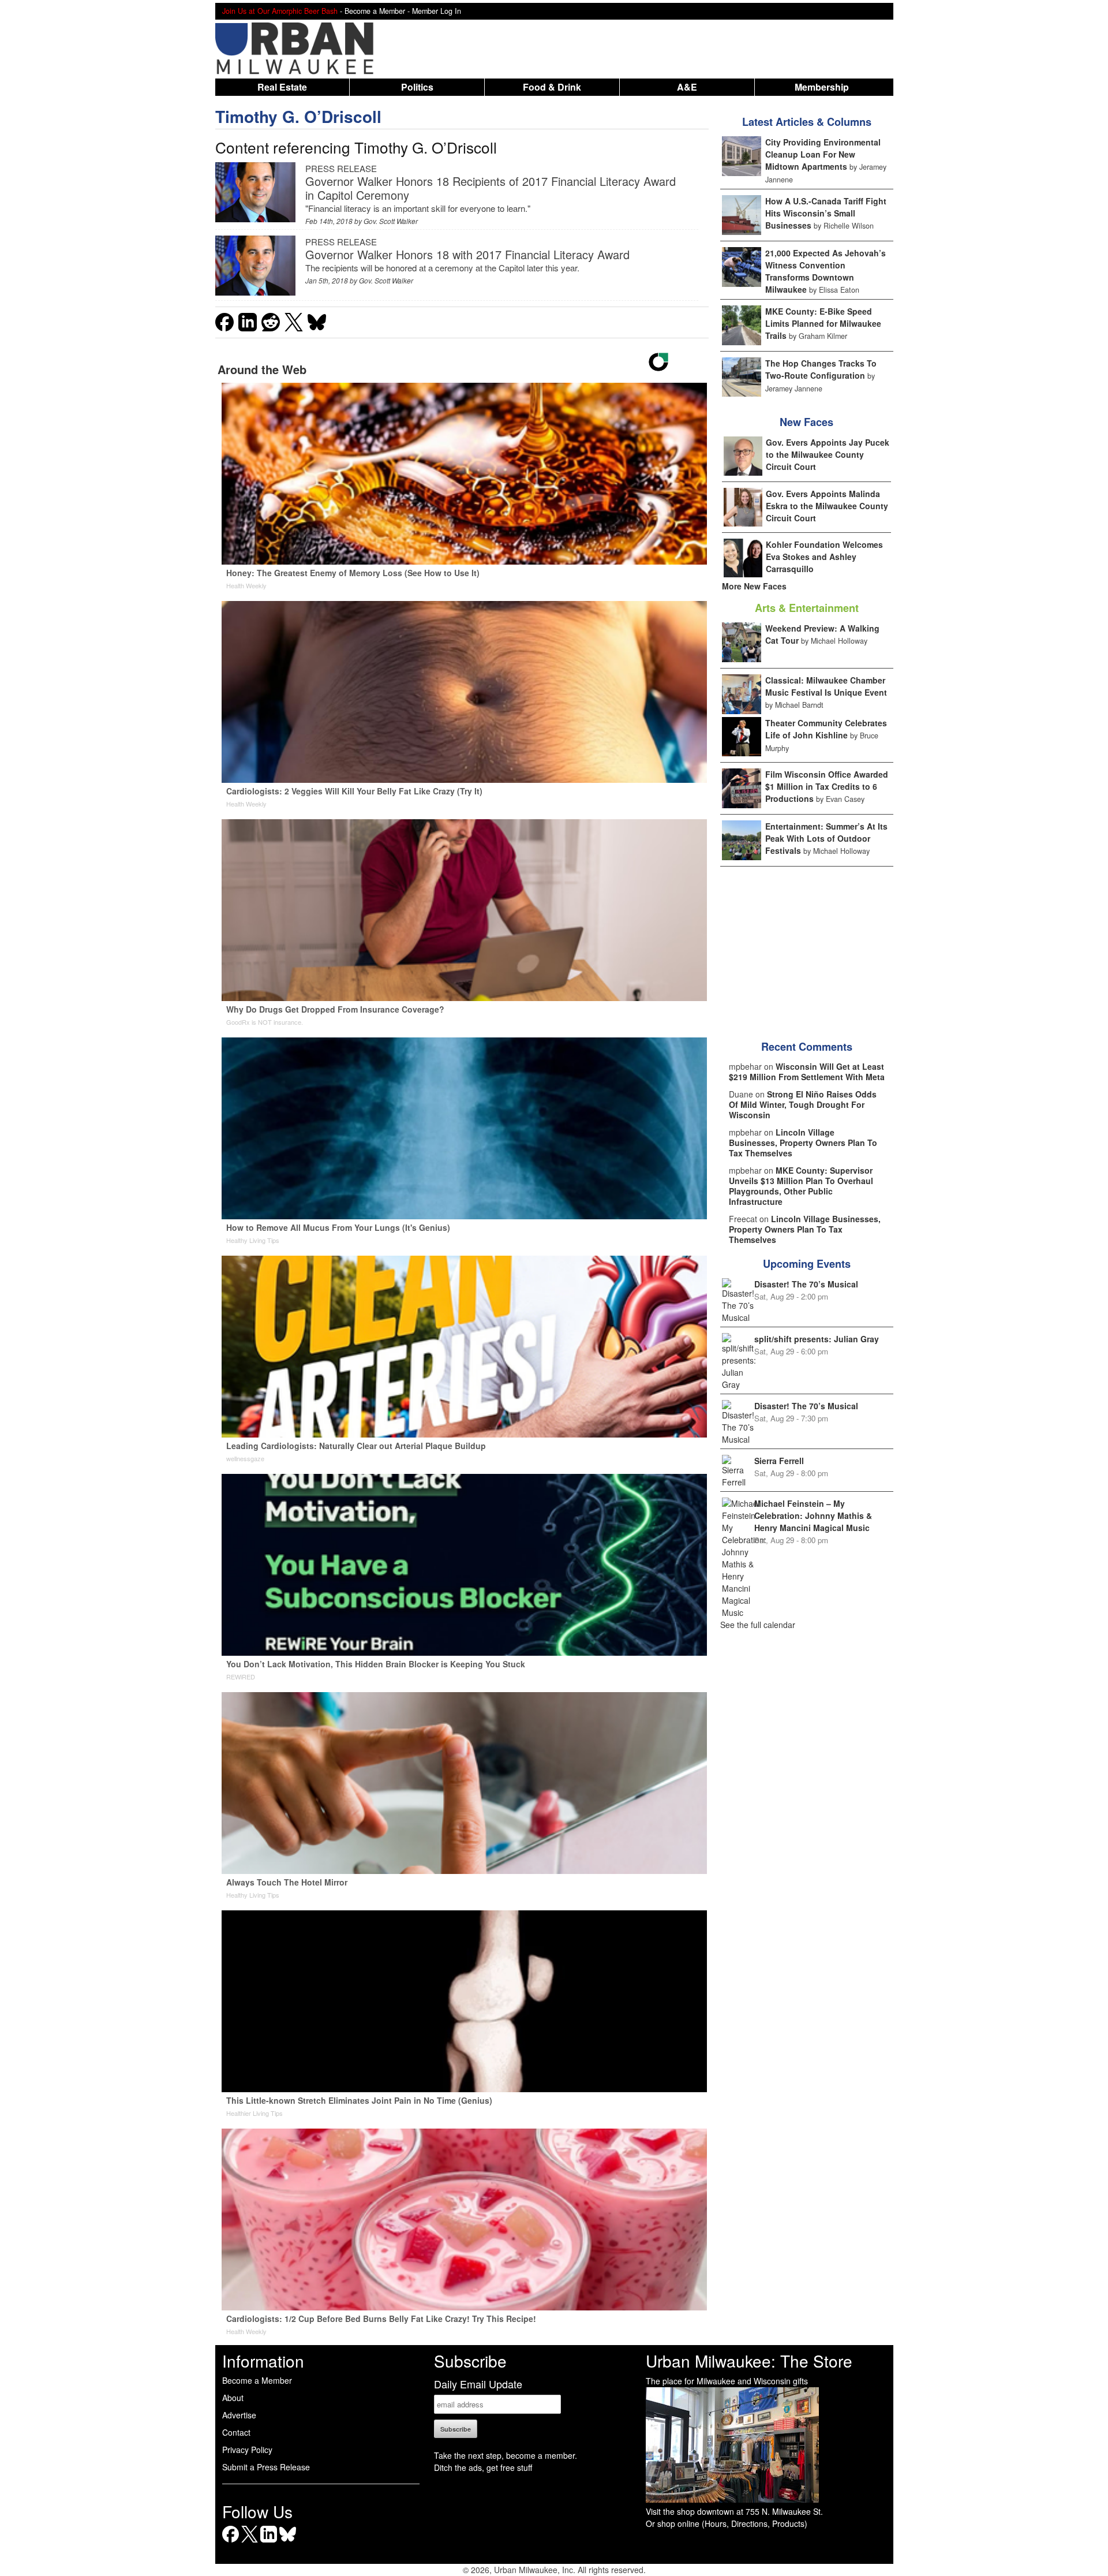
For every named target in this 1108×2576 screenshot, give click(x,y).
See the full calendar (758, 1625)
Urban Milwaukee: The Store (749, 2361)
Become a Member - (378, 11)
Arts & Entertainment (807, 608)
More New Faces (754, 586)
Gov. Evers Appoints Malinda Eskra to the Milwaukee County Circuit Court (827, 506)
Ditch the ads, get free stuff (483, 2467)
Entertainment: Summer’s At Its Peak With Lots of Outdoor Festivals (826, 838)
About (233, 2398)
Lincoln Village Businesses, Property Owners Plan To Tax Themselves (803, 1143)
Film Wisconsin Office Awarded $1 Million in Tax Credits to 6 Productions (827, 786)
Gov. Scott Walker (391, 221)
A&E (687, 87)
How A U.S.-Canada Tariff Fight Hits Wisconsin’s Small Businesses (826, 213)
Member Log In (437, 11)
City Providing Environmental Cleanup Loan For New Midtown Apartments (823, 154)
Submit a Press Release (266, 2467)
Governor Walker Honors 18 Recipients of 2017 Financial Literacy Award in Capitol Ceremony (491, 188)
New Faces (806, 422)
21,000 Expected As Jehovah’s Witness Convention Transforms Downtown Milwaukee (826, 271)
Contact (236, 2432)
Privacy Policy (247, 2450)
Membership (822, 87)
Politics (417, 87)
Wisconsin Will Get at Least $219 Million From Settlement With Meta (807, 1072)
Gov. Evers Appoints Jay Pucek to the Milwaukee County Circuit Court (828, 454)
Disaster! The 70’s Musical (806, 1284)
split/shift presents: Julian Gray (817, 1339)
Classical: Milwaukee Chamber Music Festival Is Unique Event (826, 686)
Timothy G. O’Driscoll (298, 116)
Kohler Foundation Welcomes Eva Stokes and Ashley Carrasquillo (824, 557)
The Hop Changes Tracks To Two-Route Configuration (821, 369)
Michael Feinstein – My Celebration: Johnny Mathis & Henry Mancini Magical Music (813, 1515)
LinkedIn (269, 2542)
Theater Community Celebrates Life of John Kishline (826, 729)
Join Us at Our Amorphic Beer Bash (280, 11)
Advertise (239, 2415)
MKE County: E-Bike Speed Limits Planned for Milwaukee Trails (823, 323)
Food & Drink (552, 87)
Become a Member (257, 2380)
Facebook (231, 2542)
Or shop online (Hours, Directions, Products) (727, 2523)
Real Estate (282, 87)
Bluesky (288, 2542)
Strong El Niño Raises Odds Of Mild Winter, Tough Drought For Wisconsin (803, 1104)
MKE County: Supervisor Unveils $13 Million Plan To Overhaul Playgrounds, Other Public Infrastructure (801, 1186)
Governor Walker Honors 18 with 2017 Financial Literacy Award (467, 254)
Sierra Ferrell (779, 1461)
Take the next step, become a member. (506, 2455)
